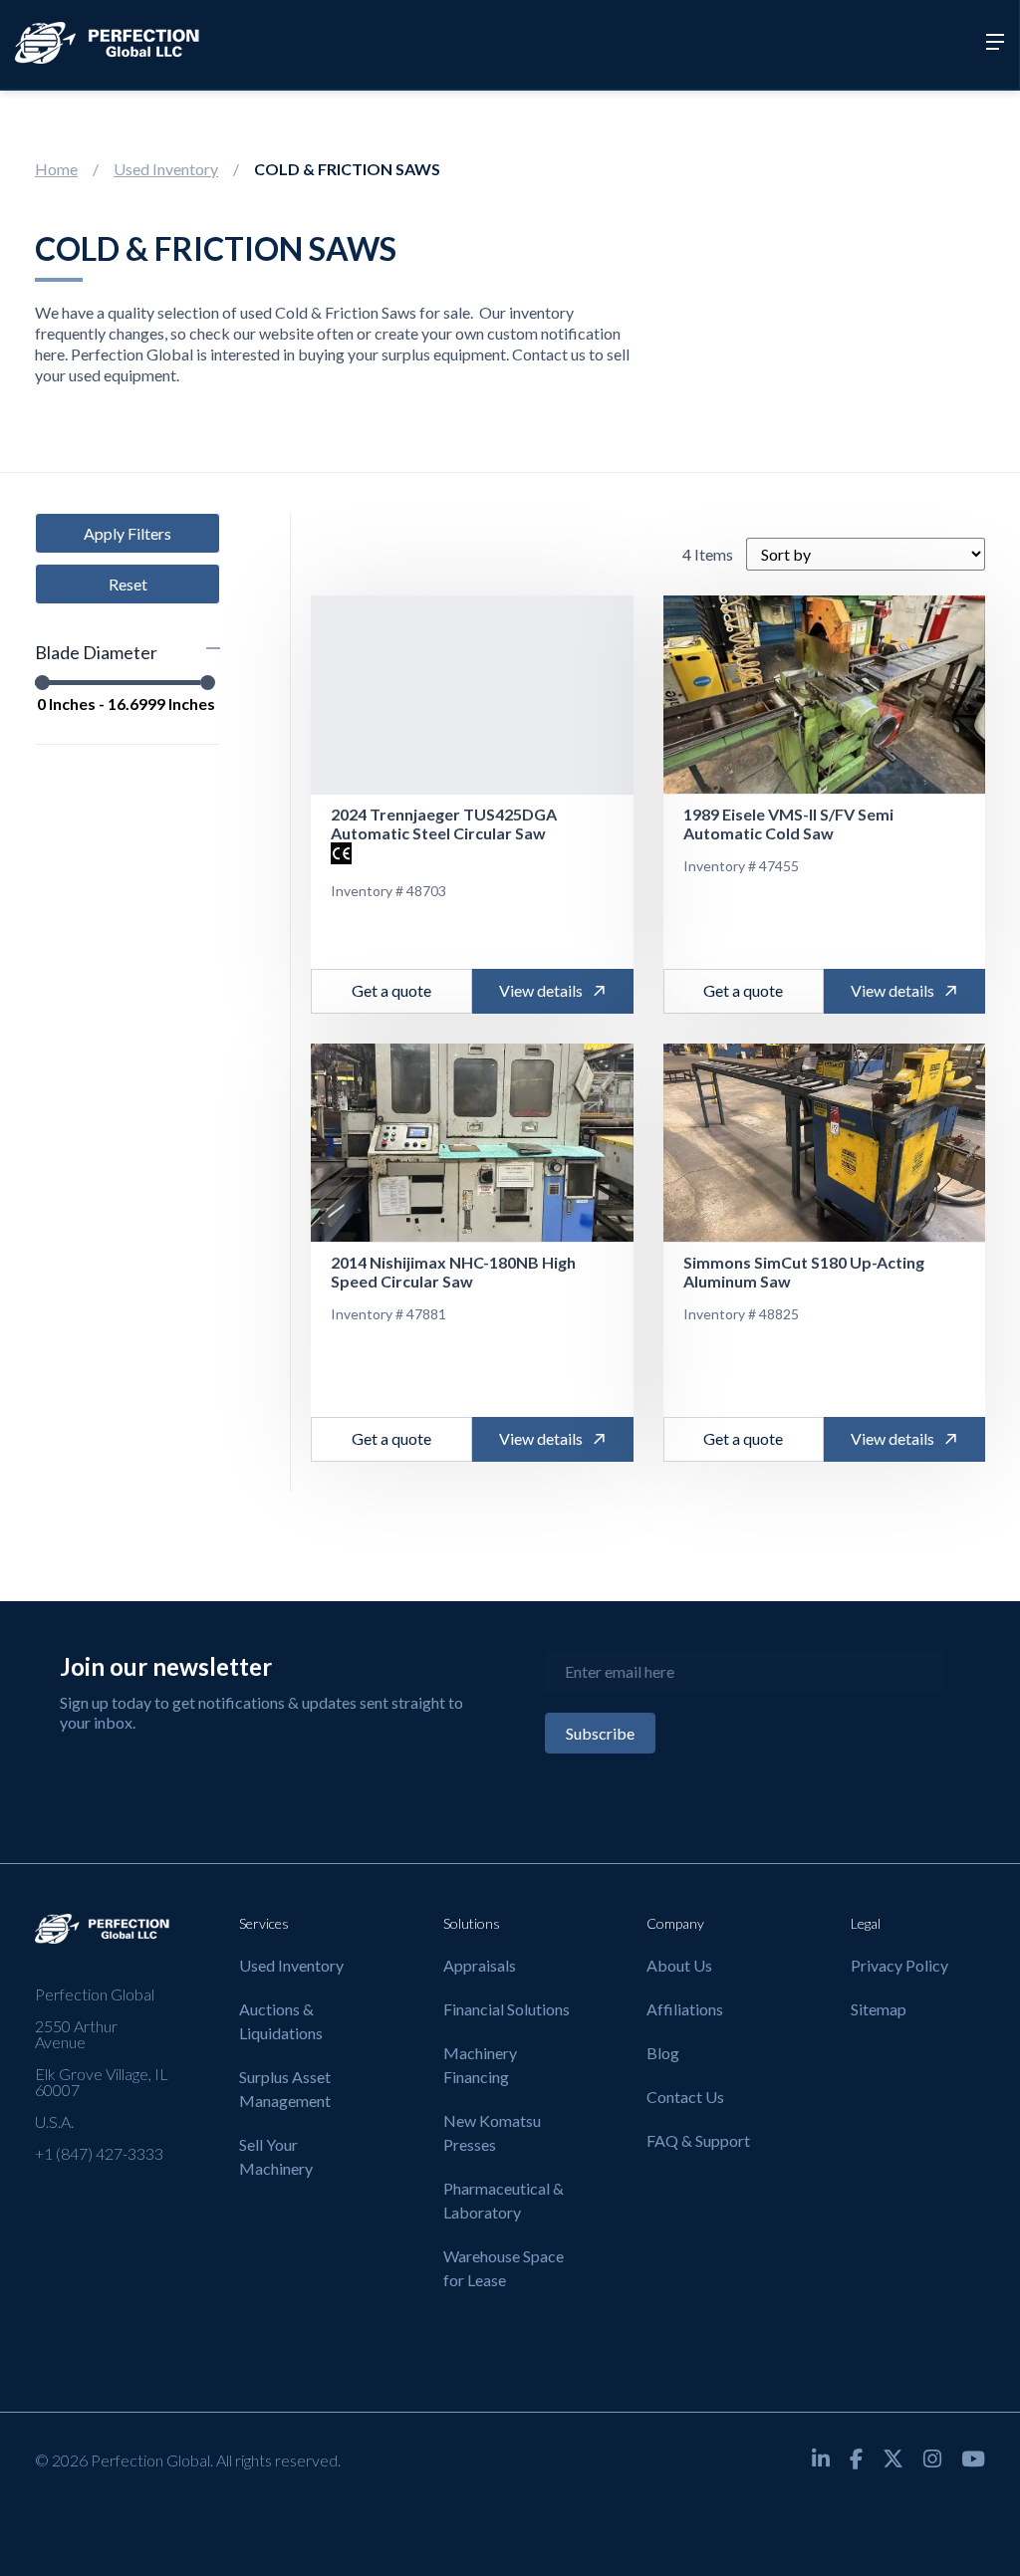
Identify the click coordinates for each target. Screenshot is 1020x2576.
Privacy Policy (899, 1965)
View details (541, 990)
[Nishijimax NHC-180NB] (472, 1143)
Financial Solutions (507, 2009)
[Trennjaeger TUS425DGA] (472, 695)
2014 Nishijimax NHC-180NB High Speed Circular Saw (453, 1272)
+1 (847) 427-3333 (99, 2153)
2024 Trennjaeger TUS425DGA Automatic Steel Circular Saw (444, 823)
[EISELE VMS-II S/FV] (825, 695)
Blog (663, 2053)
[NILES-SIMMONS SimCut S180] (825, 1143)
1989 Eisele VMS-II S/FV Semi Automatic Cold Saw (788, 823)
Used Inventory (166, 169)
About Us (679, 1965)
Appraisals (480, 1965)
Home (56, 169)
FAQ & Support (698, 2140)
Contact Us (685, 2097)
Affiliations (685, 2009)
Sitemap (879, 2009)
